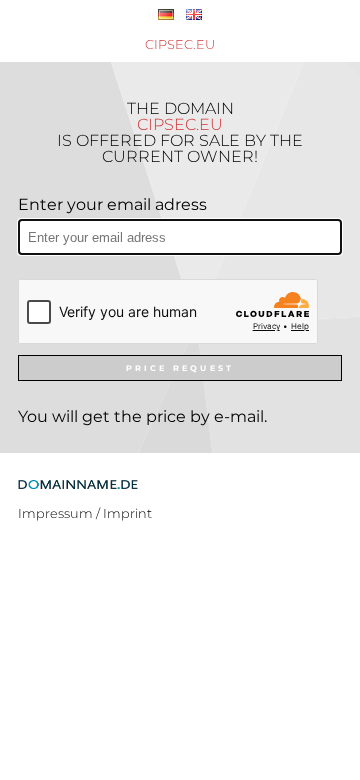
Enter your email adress (112, 204)
